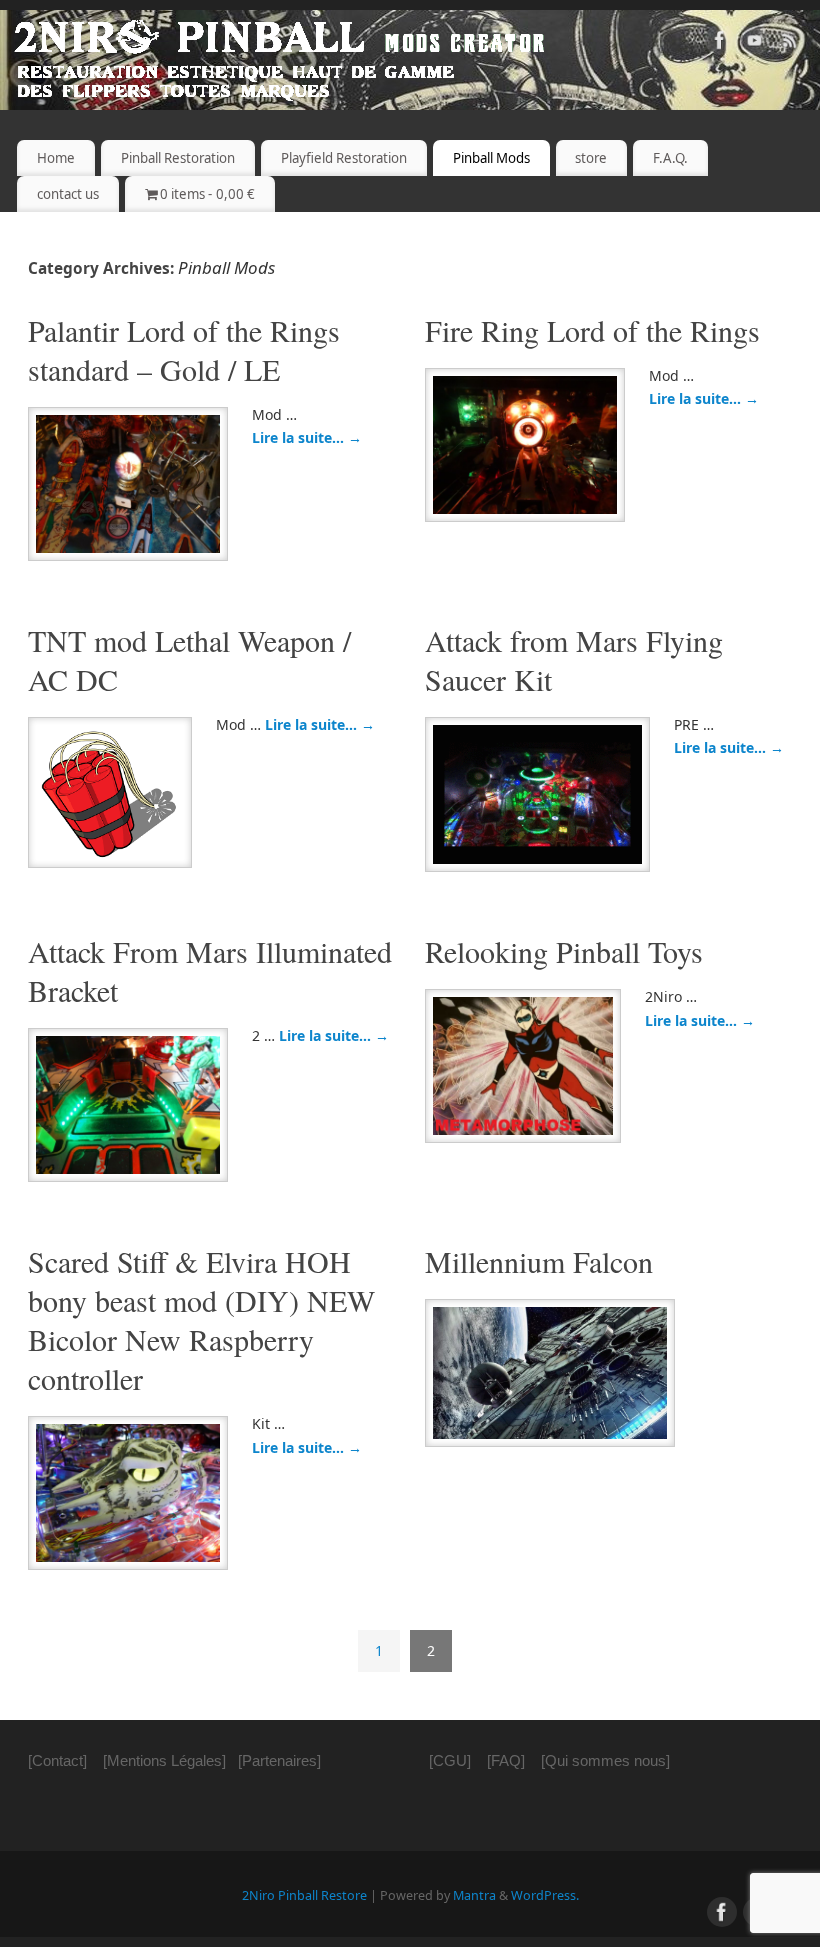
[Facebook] (720, 43)
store (591, 158)
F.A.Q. (670, 158)
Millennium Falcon (539, 1261)
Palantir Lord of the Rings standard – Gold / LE (184, 349)
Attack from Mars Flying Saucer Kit (574, 659)
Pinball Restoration (178, 158)
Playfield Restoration (344, 158)
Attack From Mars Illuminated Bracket (210, 970)
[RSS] (790, 43)
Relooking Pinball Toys (564, 951)
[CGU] (450, 1760)
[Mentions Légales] (164, 1760)
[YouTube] (755, 43)
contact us (68, 194)
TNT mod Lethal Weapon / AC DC (189, 659)
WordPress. (545, 1895)
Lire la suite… (307, 437)
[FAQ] (506, 1760)
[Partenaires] (279, 1760)
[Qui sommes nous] (605, 1760)
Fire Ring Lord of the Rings (592, 330)
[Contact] (57, 1760)
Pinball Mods (491, 158)
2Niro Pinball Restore (304, 1895)
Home (56, 158)
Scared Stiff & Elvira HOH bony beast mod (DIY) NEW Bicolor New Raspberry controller (201, 1319)
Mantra (474, 1895)
